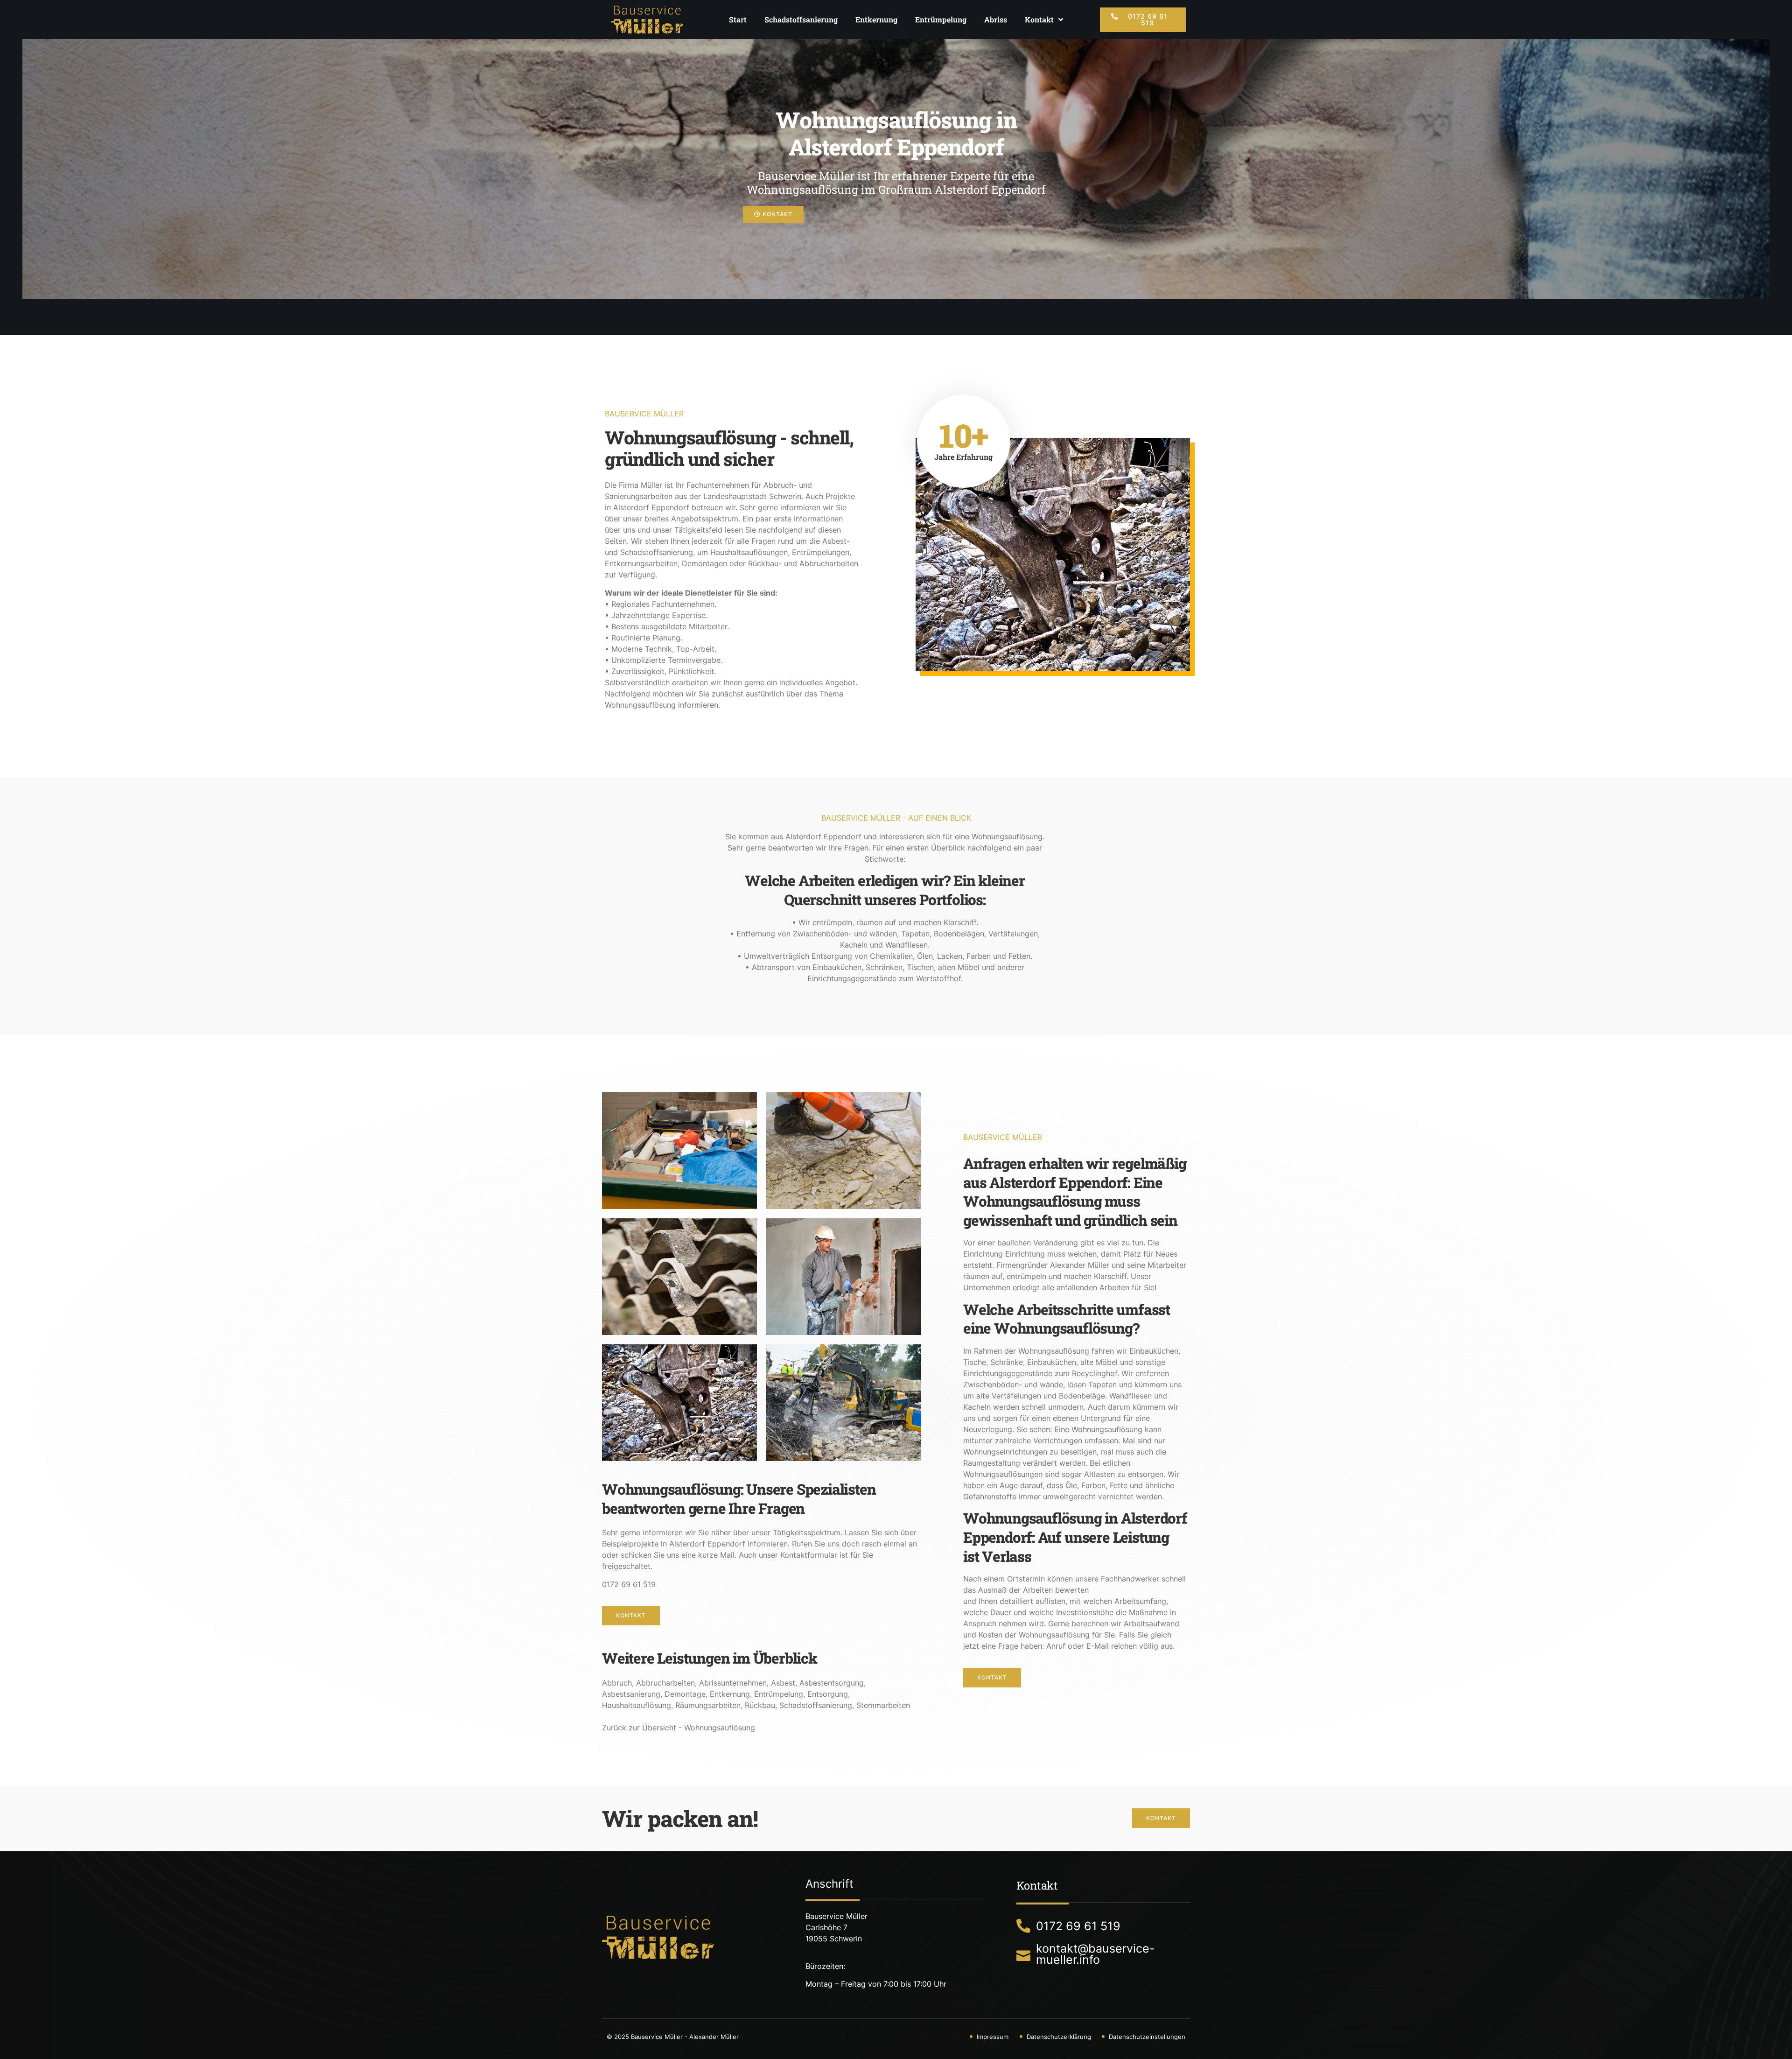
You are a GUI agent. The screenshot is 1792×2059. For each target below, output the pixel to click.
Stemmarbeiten (883, 1705)
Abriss (996, 19)
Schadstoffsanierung (801, 19)
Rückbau (760, 1705)
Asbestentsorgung (832, 1683)
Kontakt (1039, 19)
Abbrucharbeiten (665, 1683)
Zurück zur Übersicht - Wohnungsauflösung (679, 1728)
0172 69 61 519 (629, 1584)
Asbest (783, 1683)
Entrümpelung (941, 19)
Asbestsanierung (631, 1694)
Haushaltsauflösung (637, 1705)
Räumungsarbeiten (708, 1705)
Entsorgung (828, 1694)
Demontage (685, 1694)
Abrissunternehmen (733, 1683)
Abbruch (617, 1683)
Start (738, 19)
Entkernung (876, 19)
